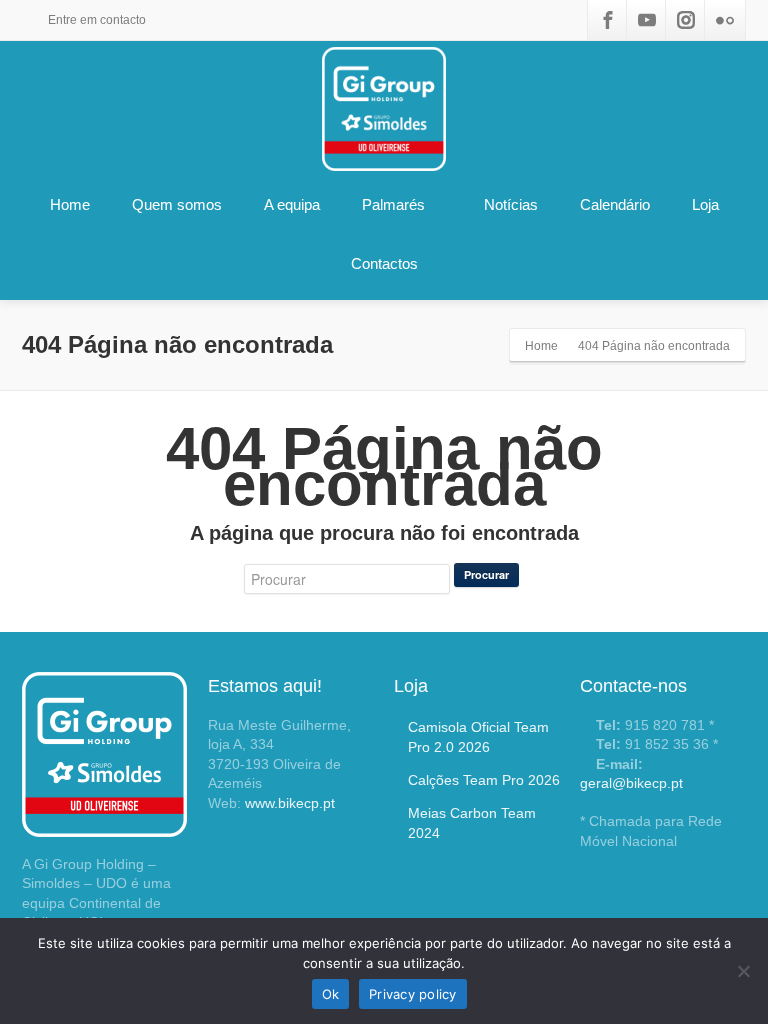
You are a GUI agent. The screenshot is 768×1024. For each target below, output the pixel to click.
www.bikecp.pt (290, 803)
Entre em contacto (95, 20)
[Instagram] (686, 20)
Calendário (615, 204)
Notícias (511, 204)
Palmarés (393, 204)
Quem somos (177, 204)
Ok (331, 994)
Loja (705, 204)
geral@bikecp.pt (631, 783)
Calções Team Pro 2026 (484, 780)
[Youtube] (647, 20)
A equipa (292, 204)
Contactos (384, 263)
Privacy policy (413, 994)
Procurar (486, 574)
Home (70, 204)
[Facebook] (608, 20)
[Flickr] (725, 20)
